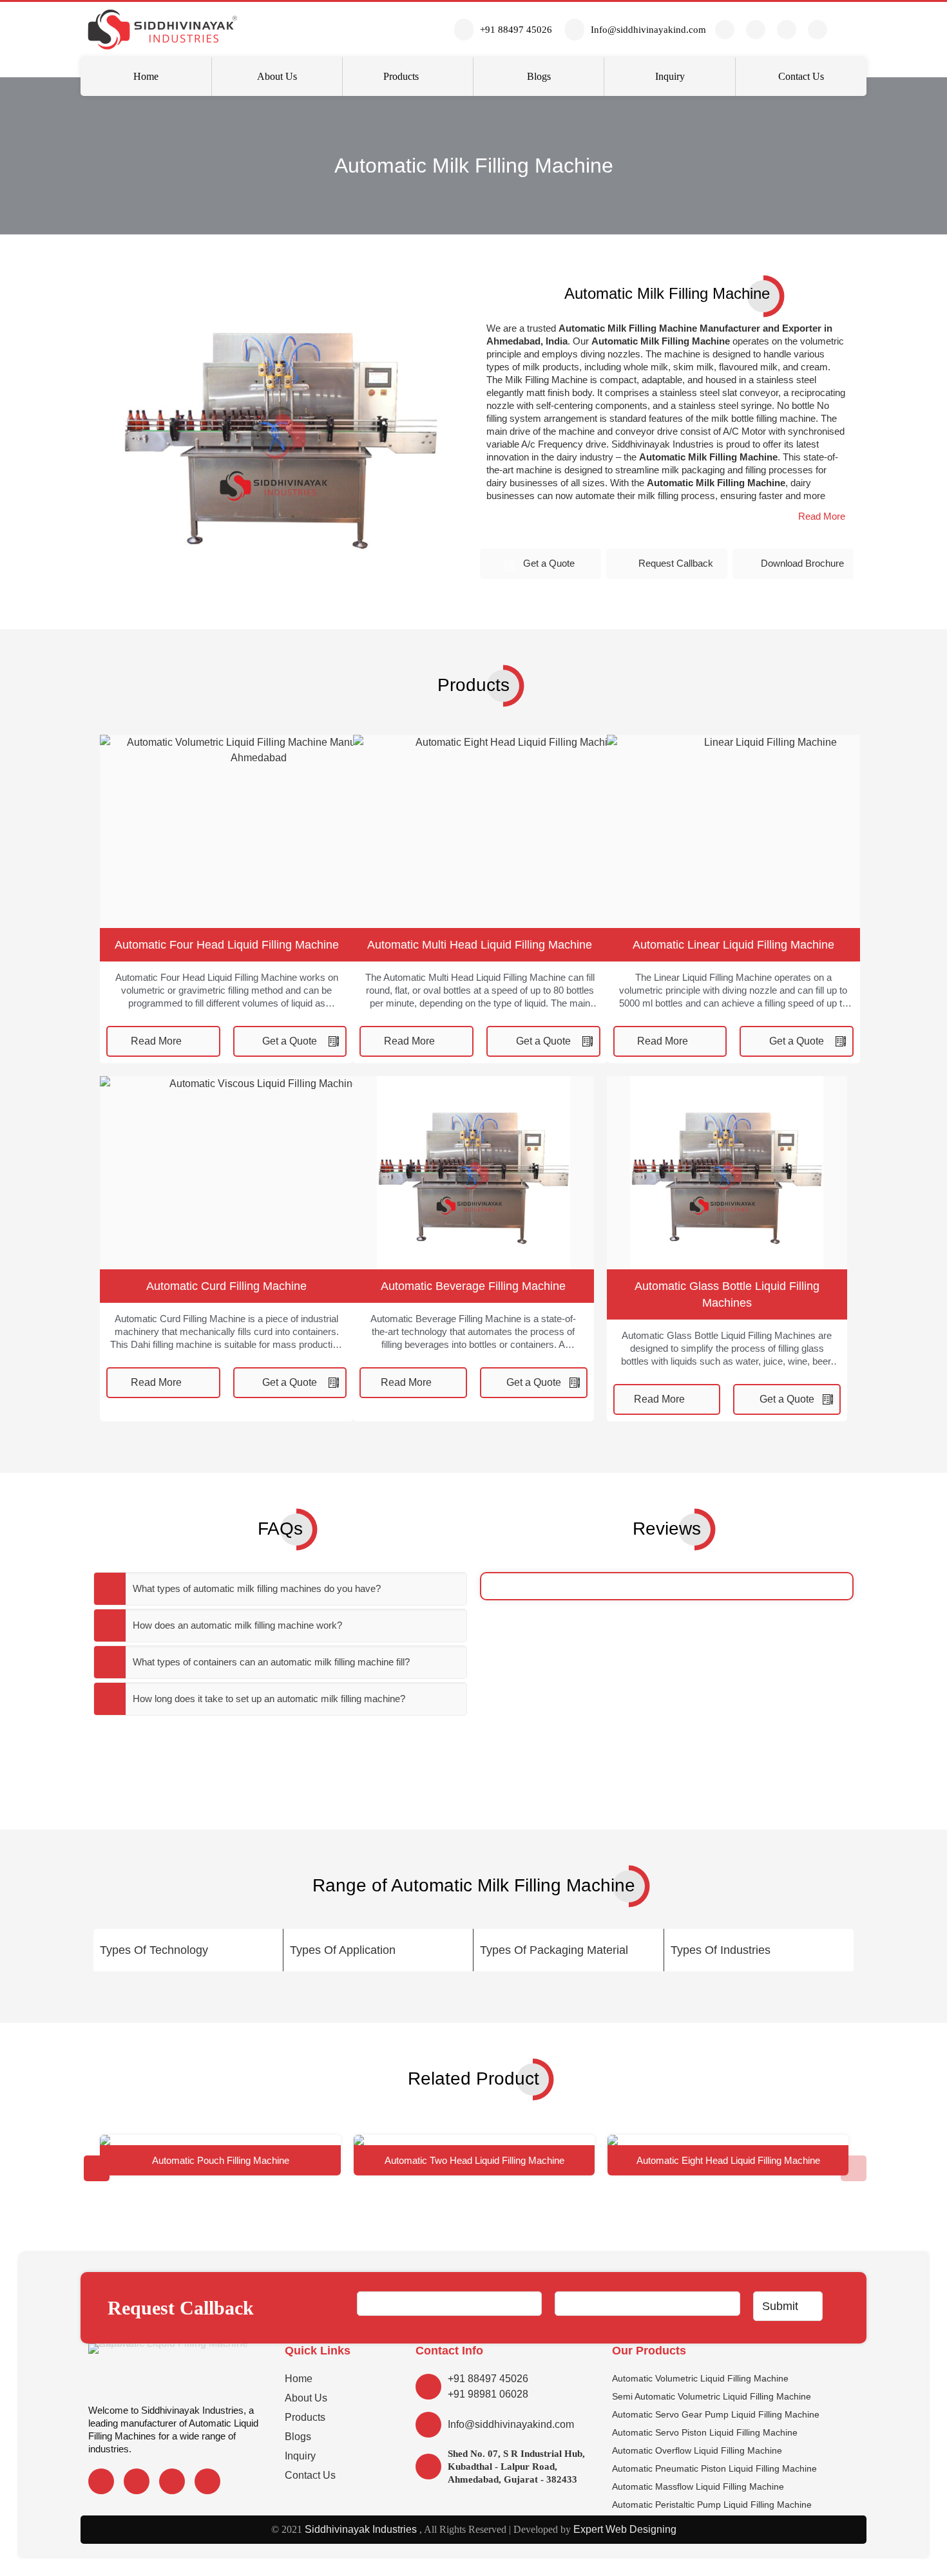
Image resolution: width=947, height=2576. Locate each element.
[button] (822, 516)
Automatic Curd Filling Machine (226, 1286)
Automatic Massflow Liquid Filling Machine (698, 2486)
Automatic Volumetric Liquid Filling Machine (700, 2378)
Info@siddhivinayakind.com (511, 2424)
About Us (306, 2398)
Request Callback (676, 563)
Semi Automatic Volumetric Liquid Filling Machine (712, 2396)
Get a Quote (549, 563)
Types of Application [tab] (343, 1950)
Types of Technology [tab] (154, 1950)
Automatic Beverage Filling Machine (473, 1286)
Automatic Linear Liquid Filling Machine (733, 945)
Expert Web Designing (625, 2529)
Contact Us (310, 2475)
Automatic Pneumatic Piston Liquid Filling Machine (714, 2468)
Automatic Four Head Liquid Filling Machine (227, 945)
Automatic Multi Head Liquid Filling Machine (480, 945)
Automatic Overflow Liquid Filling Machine (697, 2450)
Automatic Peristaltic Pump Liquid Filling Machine (712, 2505)
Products (305, 2417)
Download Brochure (802, 563)
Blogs (298, 2437)
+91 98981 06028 (488, 2394)
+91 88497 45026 (488, 2379)
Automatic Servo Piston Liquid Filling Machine (705, 2432)
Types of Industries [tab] (721, 1950)
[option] (220, 2155)
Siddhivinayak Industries (359, 2529)
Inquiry (300, 2456)
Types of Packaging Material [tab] (554, 1950)
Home (299, 2379)
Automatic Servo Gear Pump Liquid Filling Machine (716, 2414)
